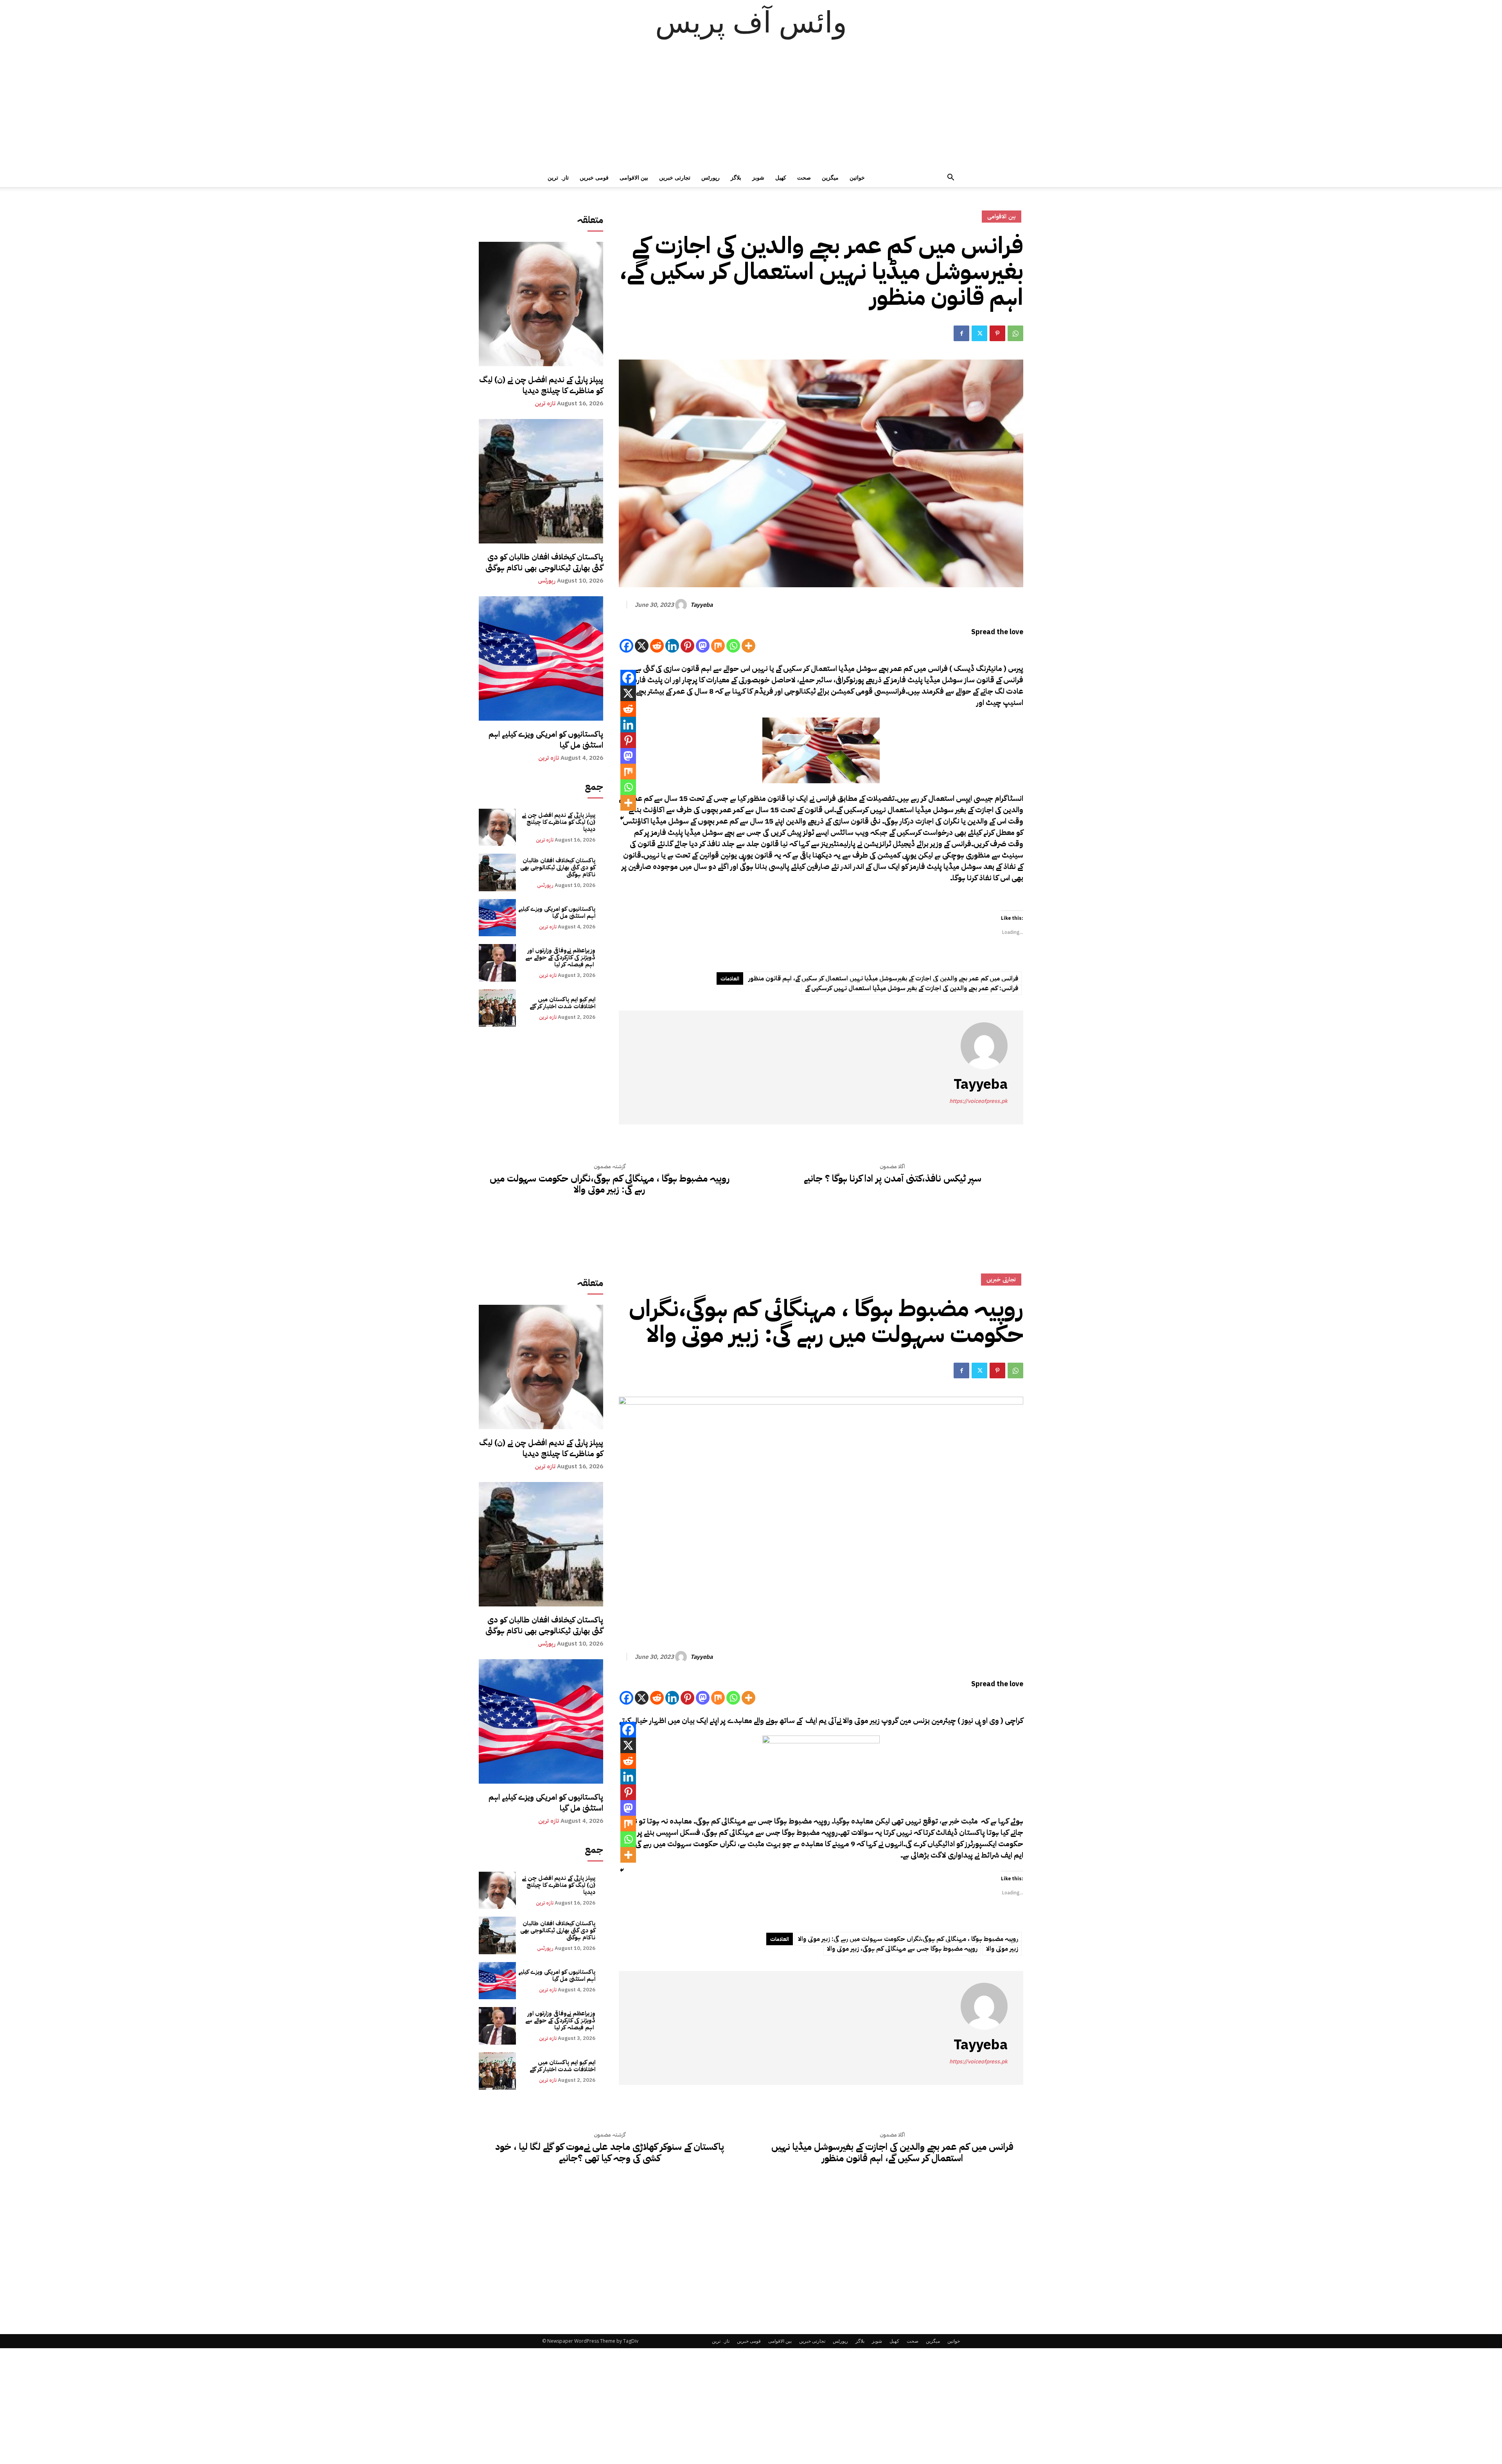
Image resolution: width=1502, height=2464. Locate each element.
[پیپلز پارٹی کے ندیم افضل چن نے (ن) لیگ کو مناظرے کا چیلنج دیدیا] (541, 304)
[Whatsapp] (733, 646)
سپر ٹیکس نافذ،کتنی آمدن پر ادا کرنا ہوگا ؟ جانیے (893, 1179)
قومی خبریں (594, 177)
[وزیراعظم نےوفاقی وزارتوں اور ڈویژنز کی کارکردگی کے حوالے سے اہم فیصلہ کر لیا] (497, 963)
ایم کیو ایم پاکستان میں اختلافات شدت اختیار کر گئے (562, 1003)
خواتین (857, 177)
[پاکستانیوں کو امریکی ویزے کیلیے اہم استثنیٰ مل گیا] (541, 658)
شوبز (758, 177)
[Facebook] (961, 333)
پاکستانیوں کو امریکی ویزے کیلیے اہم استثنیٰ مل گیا (546, 739)
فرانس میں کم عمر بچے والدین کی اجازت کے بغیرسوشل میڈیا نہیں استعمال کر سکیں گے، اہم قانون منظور (883, 978)
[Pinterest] (997, 333)
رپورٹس (711, 177)
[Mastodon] (703, 646)
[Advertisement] (751, 110)
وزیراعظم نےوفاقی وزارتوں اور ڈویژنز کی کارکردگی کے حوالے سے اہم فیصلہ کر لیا (560, 957)
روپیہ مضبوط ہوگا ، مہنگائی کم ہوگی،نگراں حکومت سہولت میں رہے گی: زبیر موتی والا (610, 1184)
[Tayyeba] (682, 605)
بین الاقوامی (634, 177)
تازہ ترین (558, 177)
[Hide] (622, 818)
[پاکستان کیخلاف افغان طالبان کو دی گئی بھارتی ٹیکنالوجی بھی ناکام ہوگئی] (541, 481)
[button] (950, 178)
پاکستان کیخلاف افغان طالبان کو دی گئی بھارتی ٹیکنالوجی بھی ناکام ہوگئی (544, 562)
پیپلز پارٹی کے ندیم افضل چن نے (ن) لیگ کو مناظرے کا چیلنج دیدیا (541, 385)
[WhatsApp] (1015, 333)
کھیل (781, 177)
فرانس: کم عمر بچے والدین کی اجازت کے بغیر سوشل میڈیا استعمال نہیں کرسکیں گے (912, 988)
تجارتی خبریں (675, 177)
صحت (804, 177)
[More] (748, 646)
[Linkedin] (672, 646)
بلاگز (736, 177)
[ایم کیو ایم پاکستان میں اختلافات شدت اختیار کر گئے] (497, 1008)
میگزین (830, 177)
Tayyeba (702, 605)
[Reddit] (657, 646)
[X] (642, 646)
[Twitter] (979, 333)
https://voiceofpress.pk (978, 1101)
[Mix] (718, 646)
